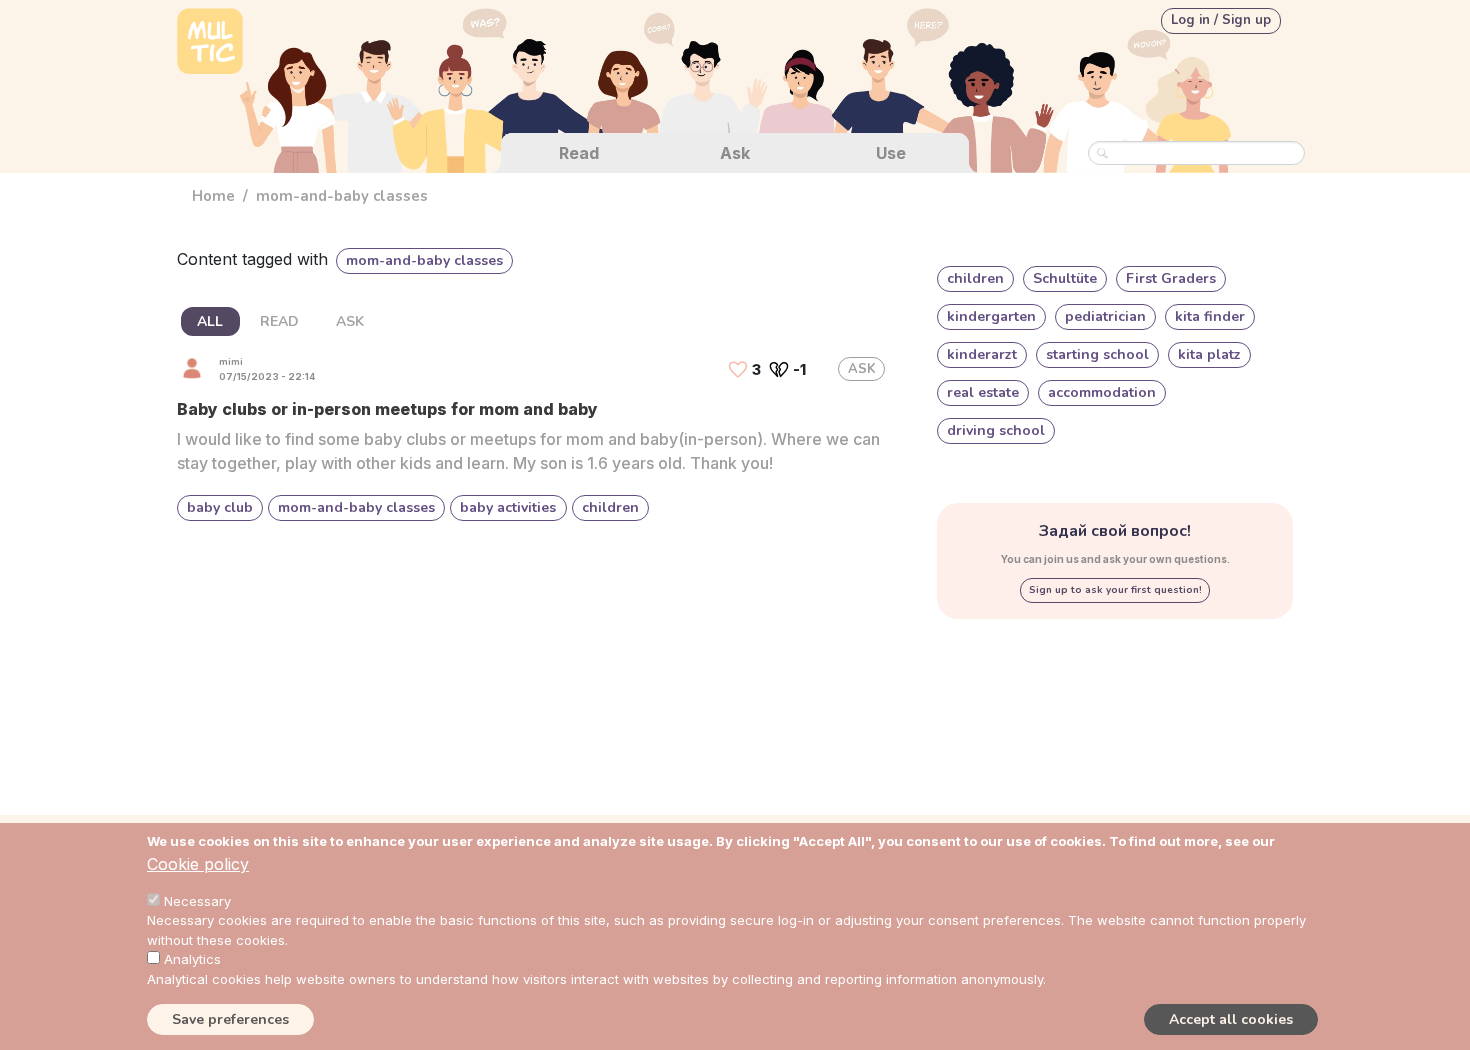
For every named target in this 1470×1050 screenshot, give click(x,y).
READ (279, 321)
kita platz (1209, 354)
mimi (231, 362)
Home (213, 196)
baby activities (508, 507)
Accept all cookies (1231, 1018)
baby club (220, 507)
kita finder (1210, 316)
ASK (350, 321)
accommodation (1102, 392)
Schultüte (1065, 278)
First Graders (1171, 278)
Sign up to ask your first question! (1115, 590)
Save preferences (230, 1018)
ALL (210, 321)
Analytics (192, 959)
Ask (735, 153)
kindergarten (991, 316)
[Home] (210, 43)
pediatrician (1105, 316)
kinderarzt (982, 354)
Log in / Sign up (1221, 20)
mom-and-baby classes (356, 507)
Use (891, 153)
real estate (983, 392)
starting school (1097, 354)
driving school (996, 430)
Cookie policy (198, 864)
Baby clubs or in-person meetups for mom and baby (387, 409)
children (610, 507)
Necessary (197, 901)
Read (579, 153)
